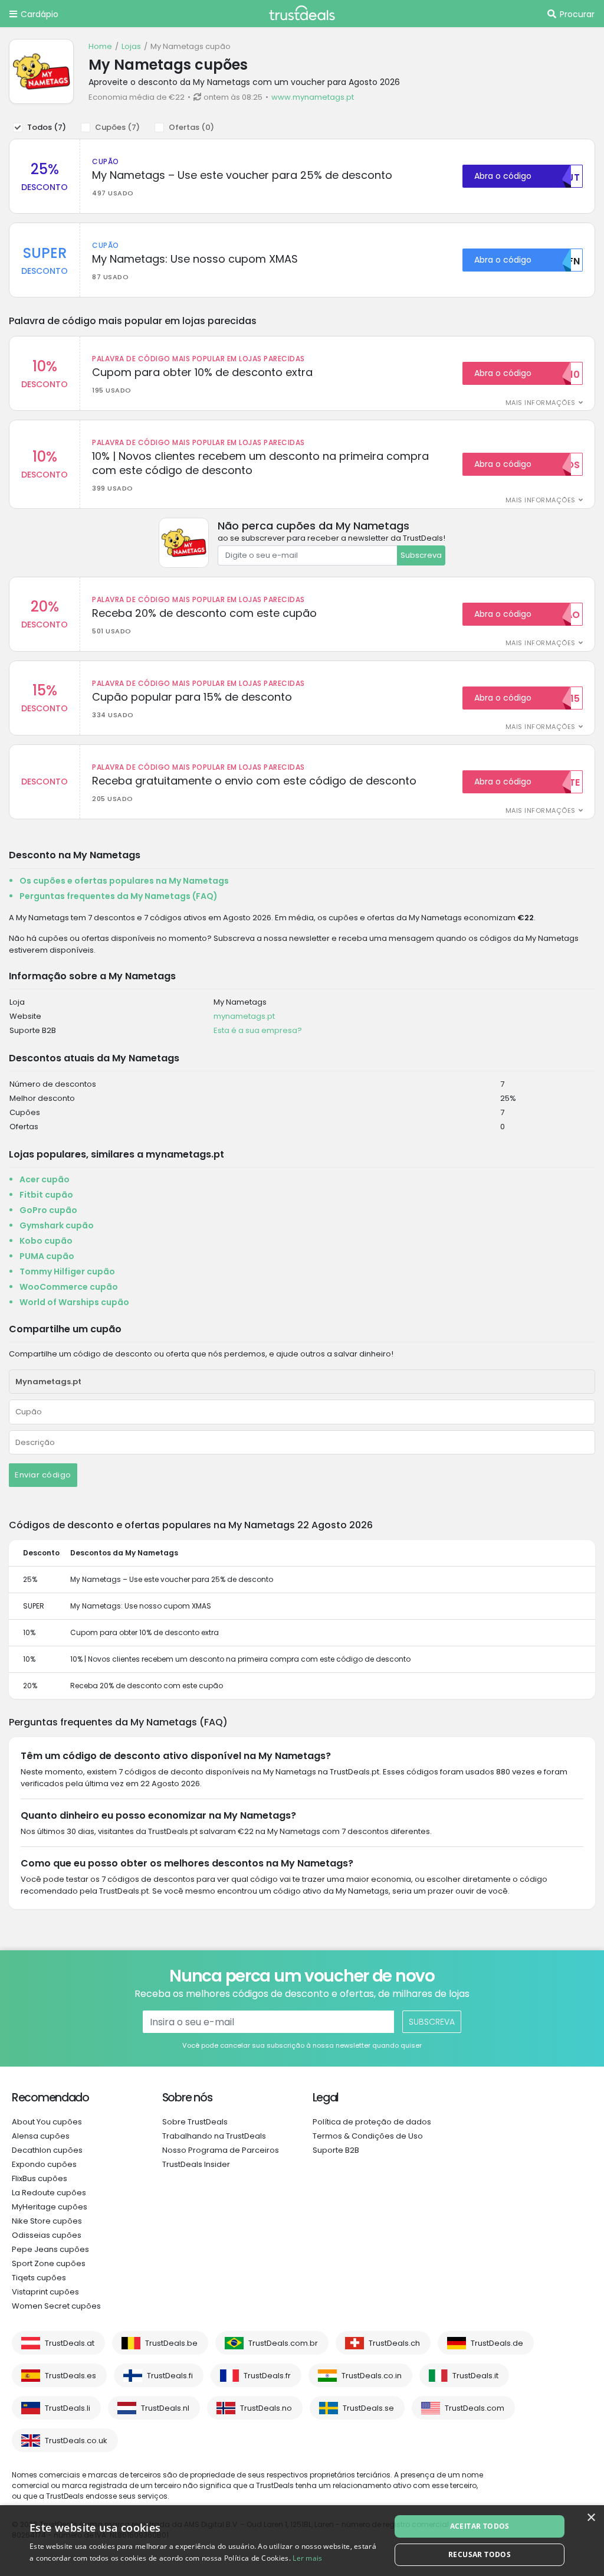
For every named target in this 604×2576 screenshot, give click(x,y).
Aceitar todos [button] (480, 2526)
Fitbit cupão (46, 1195)
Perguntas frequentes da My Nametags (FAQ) (119, 896)
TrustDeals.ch (394, 2343)
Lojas (131, 46)
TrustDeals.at (70, 2343)
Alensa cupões (41, 2136)
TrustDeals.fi (170, 2376)
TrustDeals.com (475, 2408)
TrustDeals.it (475, 2376)
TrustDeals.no (266, 2408)
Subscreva (421, 555)
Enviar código (43, 1475)
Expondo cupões (44, 2164)
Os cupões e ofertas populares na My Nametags (124, 881)
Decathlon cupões (47, 2150)
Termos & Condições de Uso (368, 2136)
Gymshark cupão (57, 1225)
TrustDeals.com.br (283, 2343)
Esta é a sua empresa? (258, 1030)
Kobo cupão (46, 1241)
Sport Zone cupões (49, 2263)
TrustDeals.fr (267, 2376)
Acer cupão (45, 1179)
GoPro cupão (48, 1210)
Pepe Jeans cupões (50, 2249)
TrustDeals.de (497, 2343)
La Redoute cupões (49, 2193)
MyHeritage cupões (50, 2207)
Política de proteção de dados (372, 2122)
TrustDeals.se (368, 2408)
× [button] (591, 2518)
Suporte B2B (336, 2150)
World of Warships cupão (74, 1302)
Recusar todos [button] (480, 2554)
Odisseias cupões (47, 2235)
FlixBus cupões (40, 2178)
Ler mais (307, 2558)
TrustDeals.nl (165, 2408)
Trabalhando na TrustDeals (214, 2136)
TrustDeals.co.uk (76, 2441)
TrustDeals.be (171, 2343)
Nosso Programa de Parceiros (221, 2150)
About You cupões (47, 2122)
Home (100, 46)
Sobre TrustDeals (195, 2122)
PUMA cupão (47, 1256)
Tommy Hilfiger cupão (67, 1271)
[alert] (302, 2541)
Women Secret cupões (56, 2306)
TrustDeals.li (68, 2408)
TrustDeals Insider (196, 2164)
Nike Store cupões (47, 2221)
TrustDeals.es (70, 2376)
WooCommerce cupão (69, 1287)
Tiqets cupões (39, 2278)
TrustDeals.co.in (372, 2376)
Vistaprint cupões (45, 2292)
